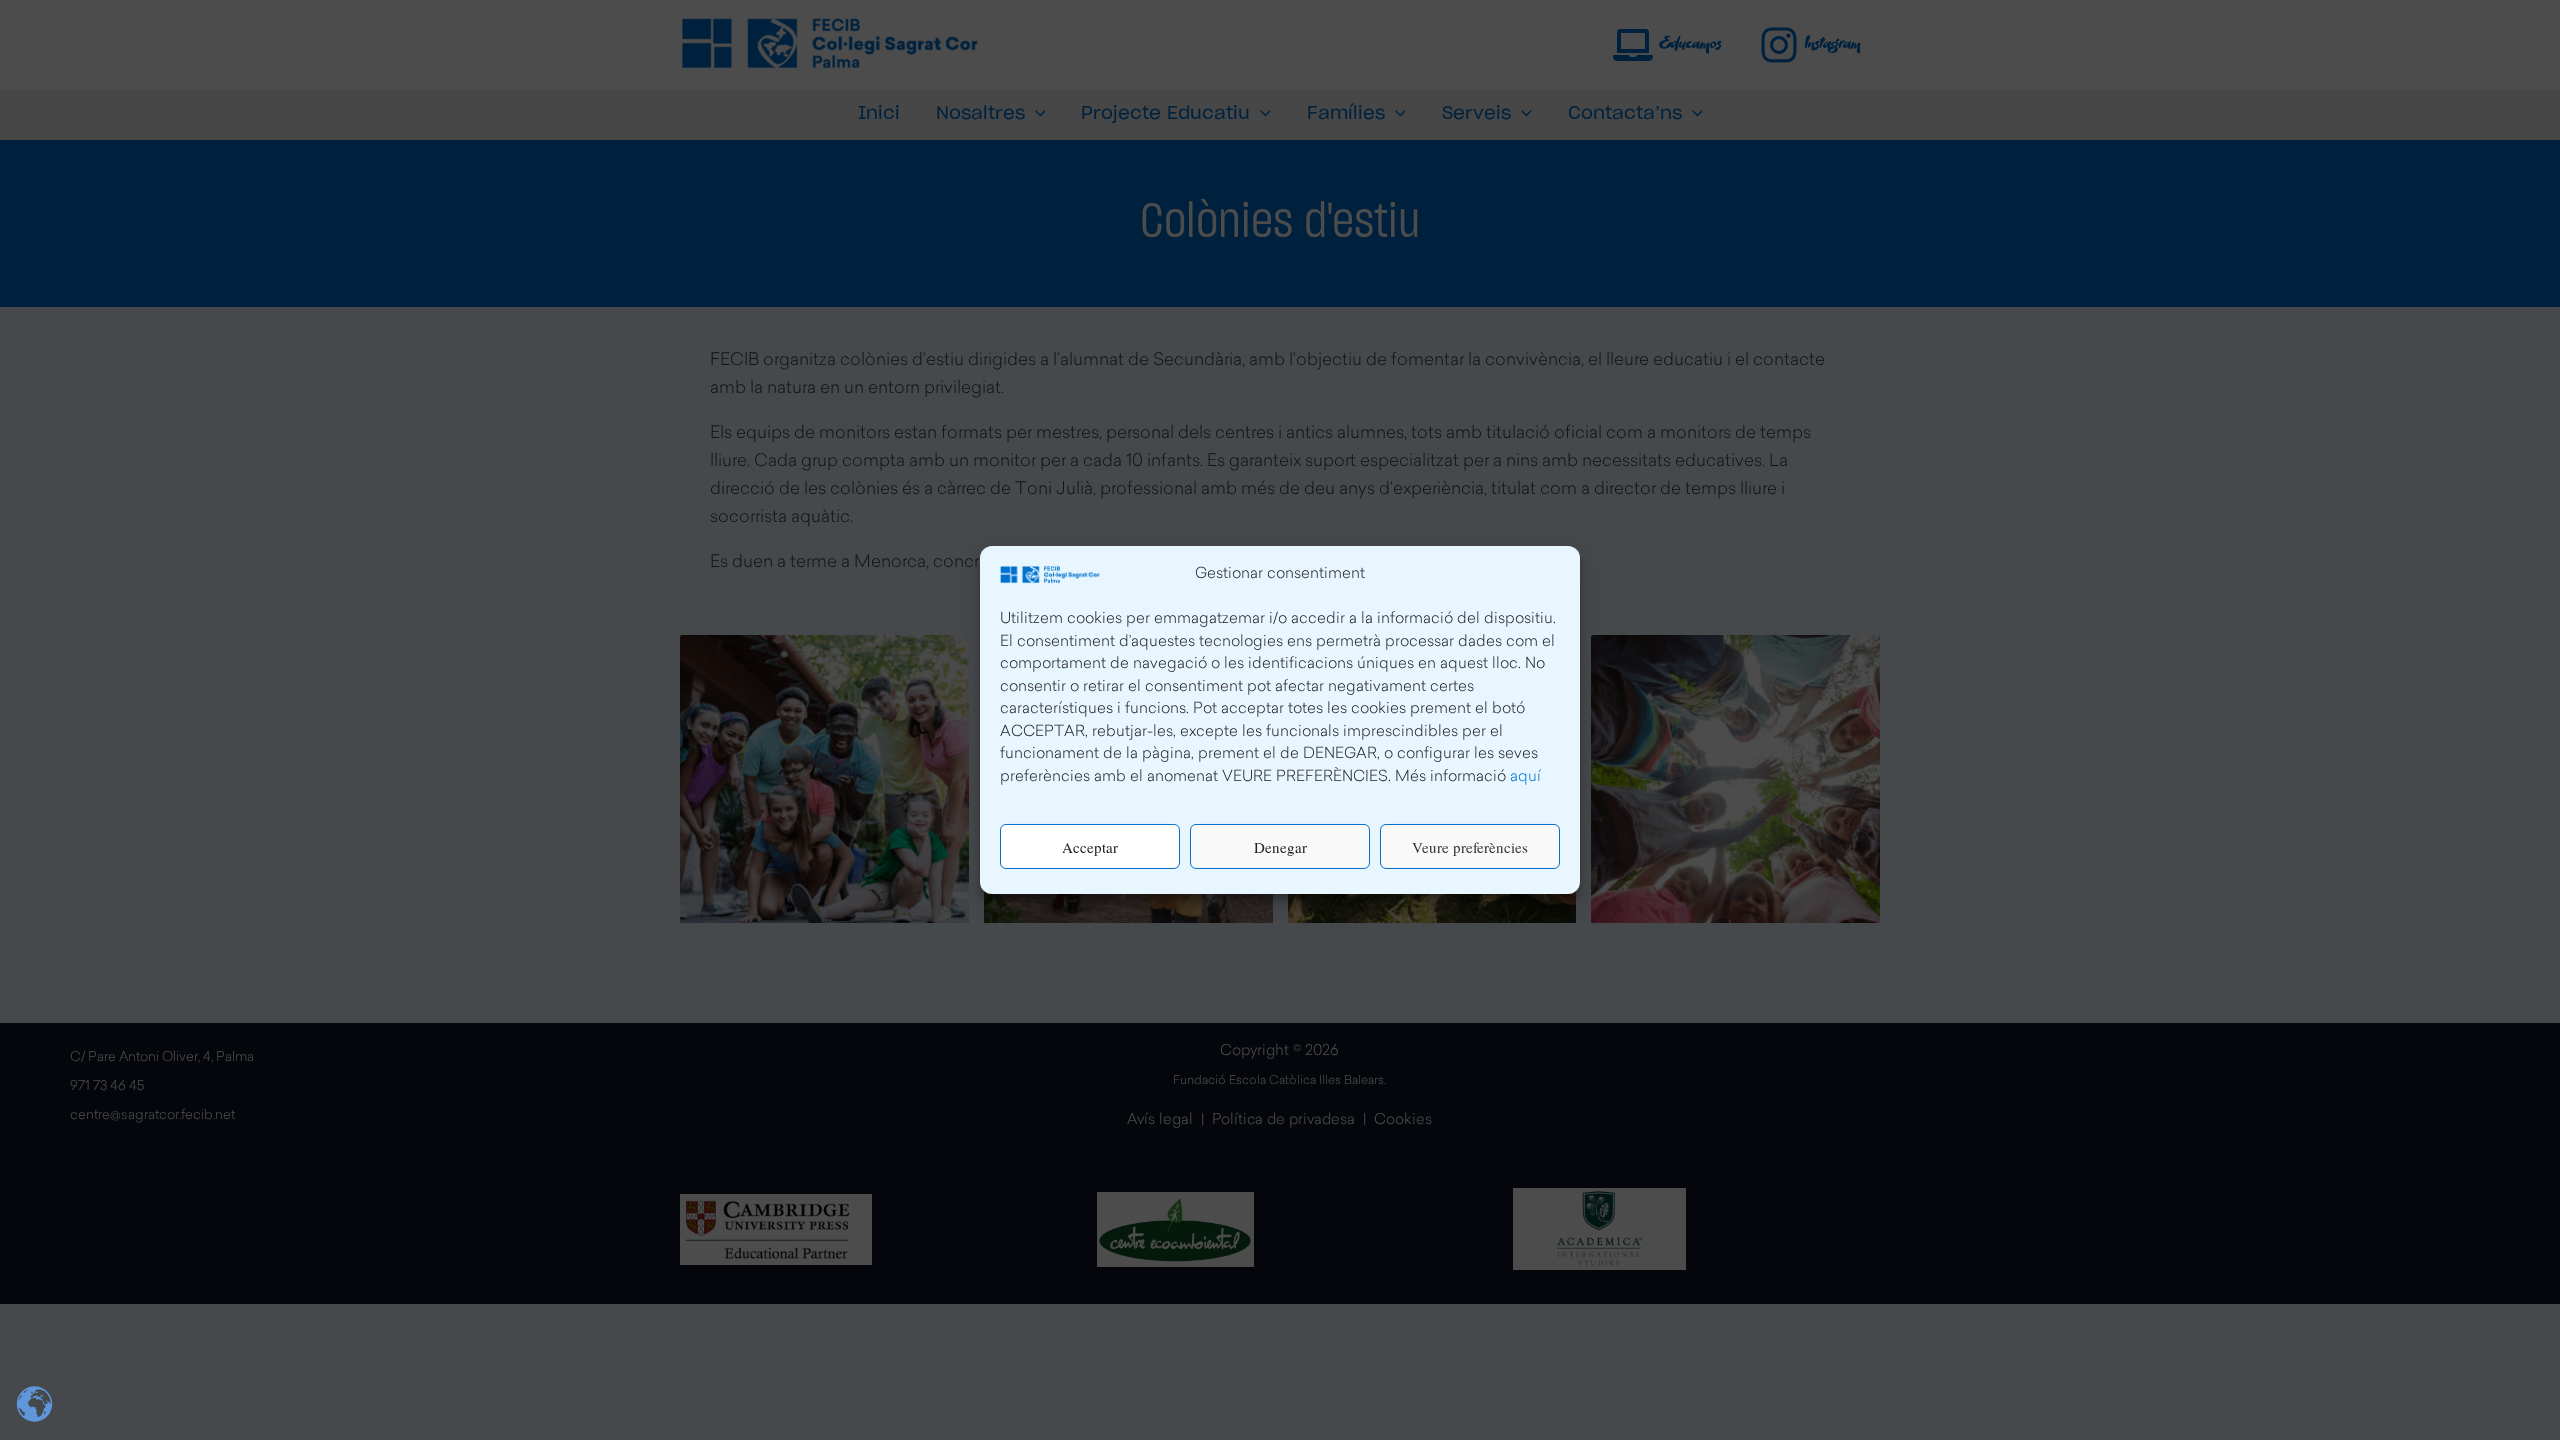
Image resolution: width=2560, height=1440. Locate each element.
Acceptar (1090, 847)
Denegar (1280, 847)
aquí (1525, 777)
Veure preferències (1470, 847)
